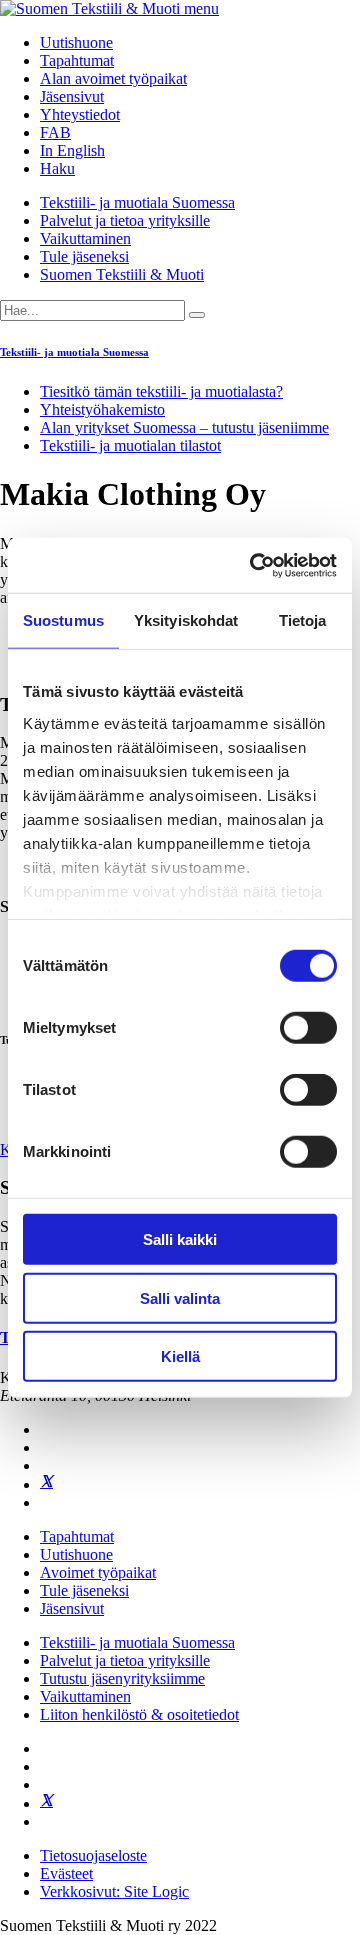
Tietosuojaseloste (93, 1855)
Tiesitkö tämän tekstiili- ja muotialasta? (161, 391)
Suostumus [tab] (63, 620)
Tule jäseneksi (84, 256)
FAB (55, 132)
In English (72, 150)
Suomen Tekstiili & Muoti (122, 274)
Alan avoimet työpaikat (113, 78)
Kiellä (180, 1356)
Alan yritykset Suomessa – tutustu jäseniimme (184, 427)
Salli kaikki (180, 1239)
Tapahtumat (77, 60)
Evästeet (66, 1873)
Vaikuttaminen (85, 238)
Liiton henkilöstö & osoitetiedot (139, 1714)
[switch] (308, 1028)
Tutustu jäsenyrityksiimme (122, 1678)
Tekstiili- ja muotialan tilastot (130, 445)
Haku (57, 168)
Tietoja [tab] (303, 620)
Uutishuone (76, 42)
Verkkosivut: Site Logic (114, 1891)
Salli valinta (180, 1297)
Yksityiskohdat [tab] (186, 620)
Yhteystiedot (80, 114)
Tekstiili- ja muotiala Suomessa (137, 202)
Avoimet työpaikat (98, 1572)
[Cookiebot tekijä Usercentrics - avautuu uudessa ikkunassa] (254, 565)
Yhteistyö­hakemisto (102, 409)
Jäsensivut (72, 96)
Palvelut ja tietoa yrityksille (125, 220)
